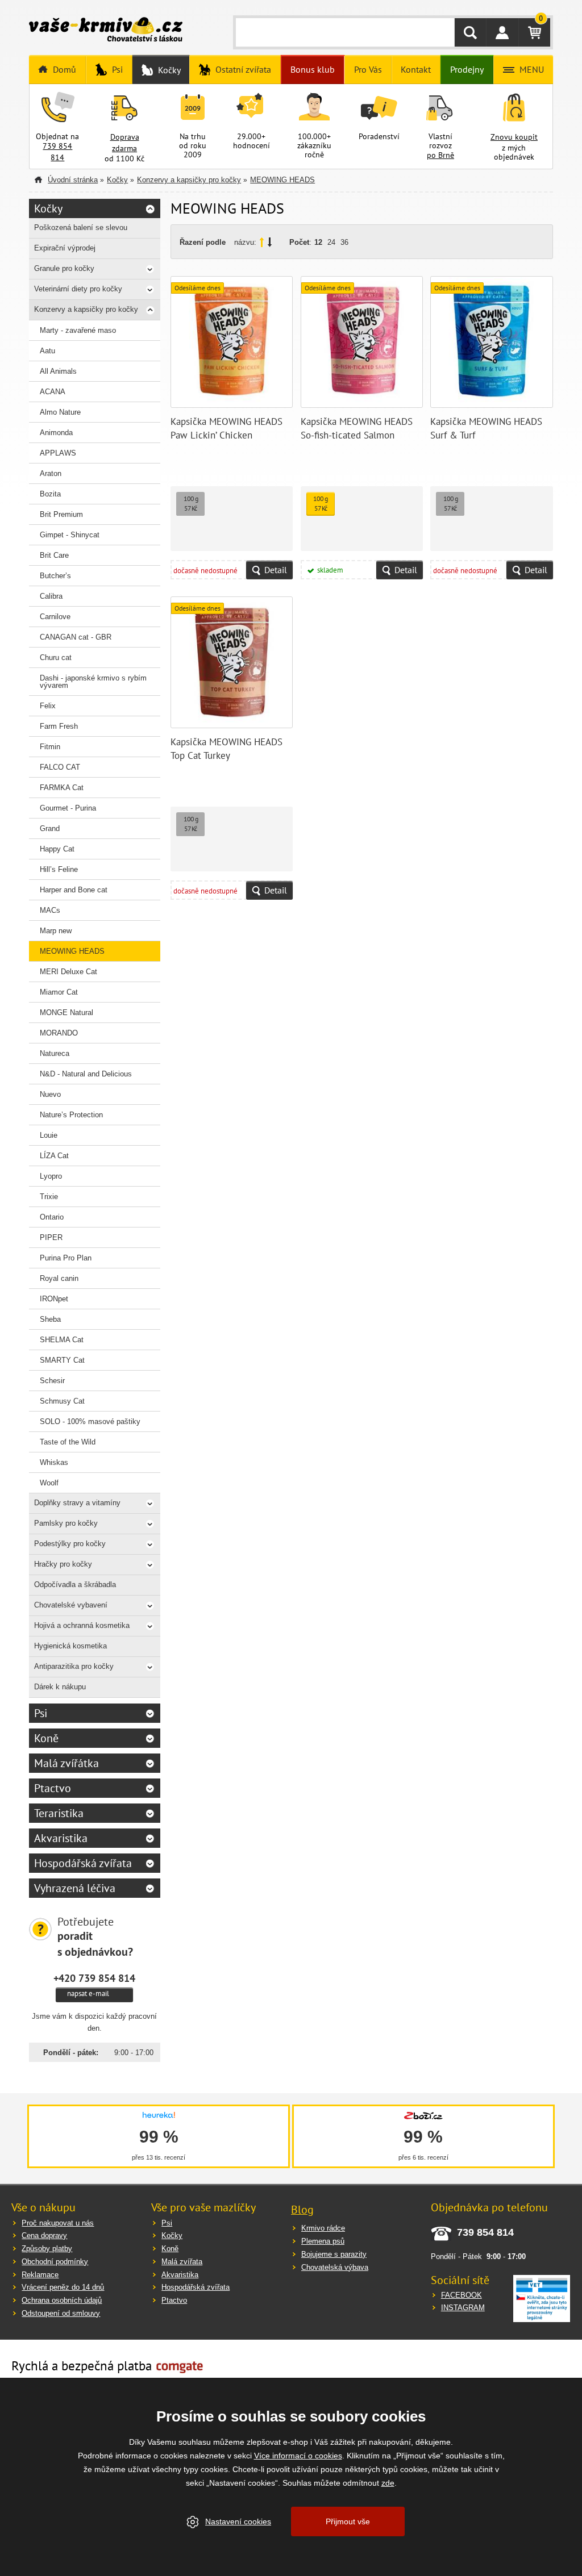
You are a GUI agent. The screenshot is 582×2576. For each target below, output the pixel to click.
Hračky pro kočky (63, 1564)
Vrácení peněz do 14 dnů (63, 2287)
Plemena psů (323, 2241)
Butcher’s (55, 576)
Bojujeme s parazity (334, 2254)
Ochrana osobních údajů (62, 2300)
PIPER (51, 1237)
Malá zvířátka (66, 1763)
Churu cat (56, 657)
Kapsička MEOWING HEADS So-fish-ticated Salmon (357, 428)
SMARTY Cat (62, 1360)
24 (331, 242)
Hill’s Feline (59, 869)
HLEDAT (470, 32)
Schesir (52, 1381)
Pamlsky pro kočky (66, 1523)
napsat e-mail (88, 1993)
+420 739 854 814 (94, 1978)
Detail (276, 570)
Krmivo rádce (323, 2228)
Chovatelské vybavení (71, 1605)
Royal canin (59, 1278)
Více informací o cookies (298, 2456)
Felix (48, 706)
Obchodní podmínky (55, 2262)
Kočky (117, 180)
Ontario (52, 1217)
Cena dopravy (44, 2235)
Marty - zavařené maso (78, 330)
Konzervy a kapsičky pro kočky (189, 180)
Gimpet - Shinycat (70, 535)
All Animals (58, 371)
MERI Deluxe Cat (68, 972)
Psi (41, 1713)
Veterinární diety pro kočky (78, 289)
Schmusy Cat (62, 1401)
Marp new (56, 931)
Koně (46, 1738)
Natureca (55, 1053)
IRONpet (54, 1299)
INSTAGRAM (463, 2308)
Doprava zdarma (125, 143)
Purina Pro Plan (66, 1258)
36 (344, 242)
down (270, 242)
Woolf (49, 1483)
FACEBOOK (462, 2295)
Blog (302, 2210)
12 (318, 242)
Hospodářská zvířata (83, 1863)
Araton (51, 473)
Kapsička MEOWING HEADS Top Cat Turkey (226, 749)
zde (388, 2483)
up (262, 242)
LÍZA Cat (54, 1156)
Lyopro (51, 1176)
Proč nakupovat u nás (58, 2223)
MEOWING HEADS (282, 180)
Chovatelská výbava (335, 2267)
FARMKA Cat (62, 788)
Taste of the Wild (68, 1442)
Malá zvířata (182, 2262)
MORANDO (59, 1033)
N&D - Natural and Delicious (86, 1074)
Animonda (56, 433)
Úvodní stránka (73, 180)
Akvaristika (61, 1838)
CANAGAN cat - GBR (76, 637)
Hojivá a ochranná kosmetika (82, 1625)
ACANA (53, 392)
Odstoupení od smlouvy (61, 2313)
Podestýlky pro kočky (70, 1544)
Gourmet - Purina (68, 808)
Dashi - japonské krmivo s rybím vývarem (93, 682)
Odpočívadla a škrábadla (75, 1585)
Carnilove (55, 617)
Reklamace (40, 2275)
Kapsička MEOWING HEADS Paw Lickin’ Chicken (226, 428)
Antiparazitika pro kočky (74, 1666)
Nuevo (50, 1094)
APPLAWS (58, 453)
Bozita (50, 494)
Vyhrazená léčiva (75, 1888)
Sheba (50, 1319)
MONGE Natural (66, 1013)
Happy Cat (57, 849)
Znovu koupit (514, 137)
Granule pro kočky (64, 268)
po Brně (440, 155)
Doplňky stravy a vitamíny (77, 1503)
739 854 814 (57, 152)
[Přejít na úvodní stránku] (106, 31)
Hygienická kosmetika (70, 1646)
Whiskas (54, 1462)
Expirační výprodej (65, 248)
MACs (50, 910)
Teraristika (59, 1813)
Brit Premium (61, 514)
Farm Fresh (59, 726)
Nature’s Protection (71, 1115)
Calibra (51, 596)
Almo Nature (60, 412)
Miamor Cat (59, 992)
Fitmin (50, 747)
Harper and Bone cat (74, 890)
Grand (50, 828)
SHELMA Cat (62, 1340)
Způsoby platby (47, 2249)
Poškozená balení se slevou (81, 227)
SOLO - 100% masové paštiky (90, 1421)
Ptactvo (53, 1788)
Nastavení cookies (238, 2521)
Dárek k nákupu (60, 1687)
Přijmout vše (348, 2521)
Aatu (47, 351)
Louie (49, 1135)
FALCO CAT (60, 767)
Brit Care (54, 555)
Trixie (49, 1197)
